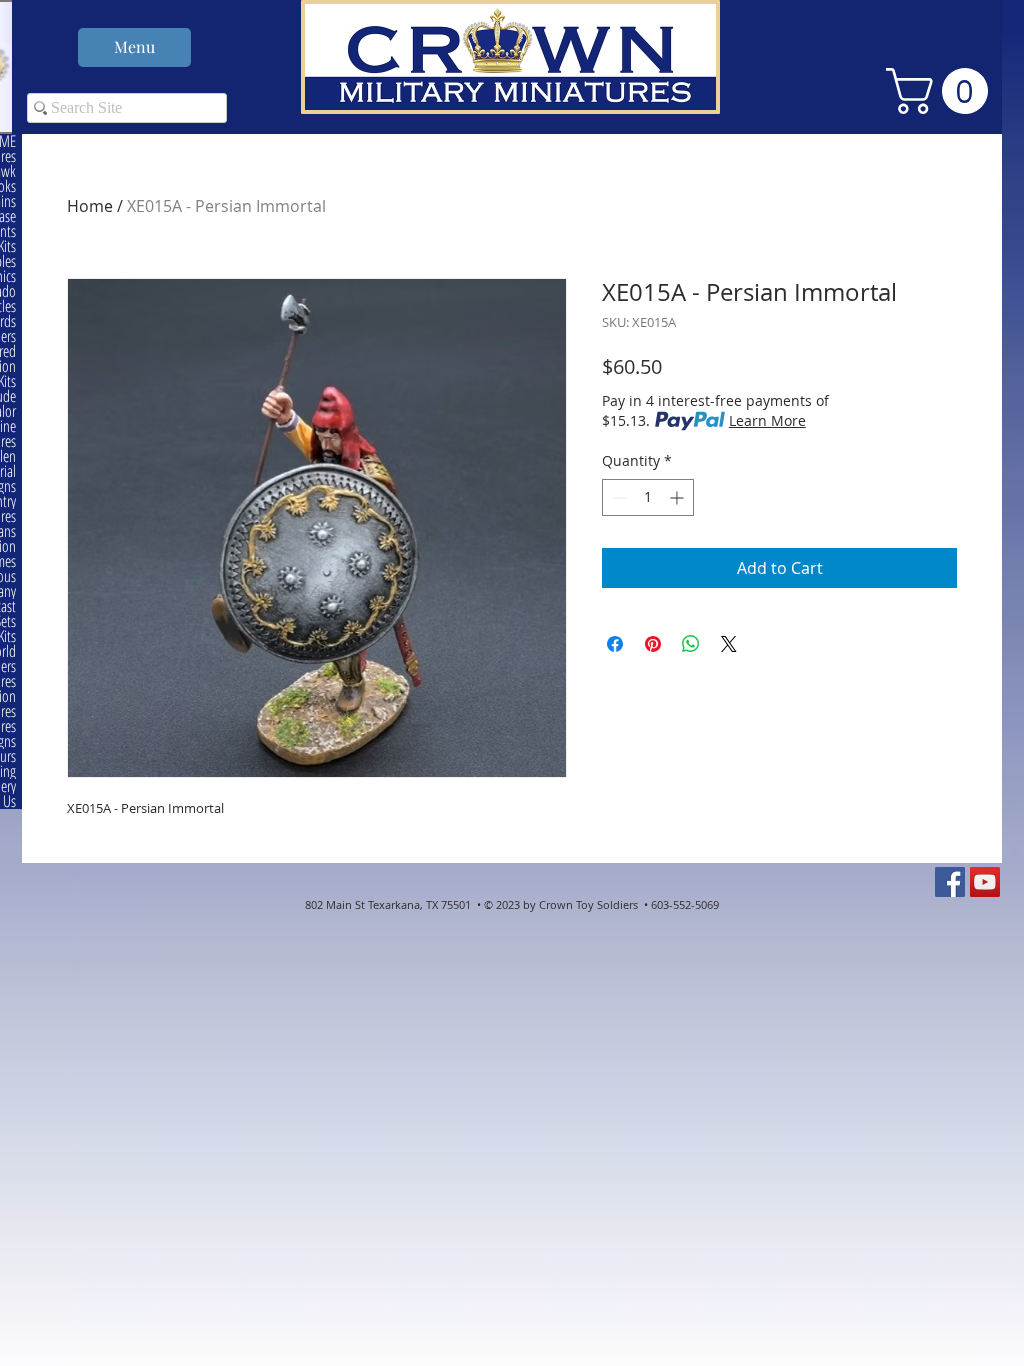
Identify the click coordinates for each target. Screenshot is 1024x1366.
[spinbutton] (648, 497)
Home (90, 206)
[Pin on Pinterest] (653, 644)
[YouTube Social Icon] (985, 882)
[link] (942, 91)
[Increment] (678, 497)
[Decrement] (617, 497)
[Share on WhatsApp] (691, 644)
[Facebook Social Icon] (950, 882)
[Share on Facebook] (615, 644)
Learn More (767, 420)
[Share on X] (729, 644)
